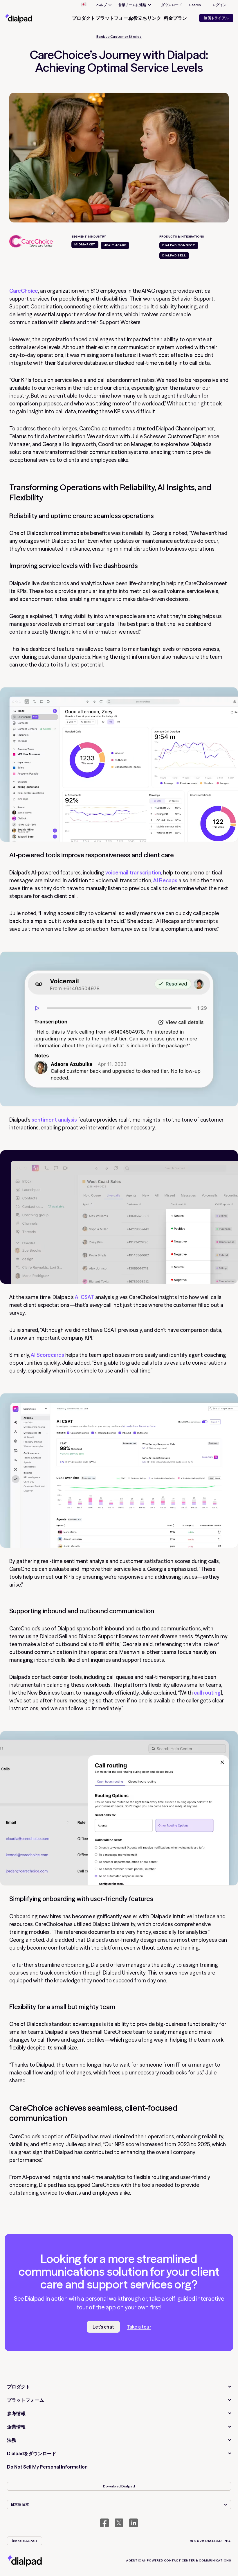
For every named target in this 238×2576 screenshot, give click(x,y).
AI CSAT (84, 1297)
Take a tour (139, 2327)
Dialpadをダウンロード (32, 2453)
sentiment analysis (54, 1120)
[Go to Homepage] (25, 18)
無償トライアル (216, 18)
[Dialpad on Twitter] (119, 2523)
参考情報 (16, 2413)
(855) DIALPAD (25, 2541)
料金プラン (175, 18)
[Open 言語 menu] (83, 5)
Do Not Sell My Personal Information (47, 2467)
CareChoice (24, 291)
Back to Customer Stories (119, 37)
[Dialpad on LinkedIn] (134, 2523)
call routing (207, 1693)
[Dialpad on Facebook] (104, 2523)
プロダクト (19, 2387)
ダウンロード (172, 5)
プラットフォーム (26, 2400)
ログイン (219, 5)
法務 (12, 2440)
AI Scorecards (48, 1355)
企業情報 (16, 2427)
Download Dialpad (119, 2486)
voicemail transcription (133, 873)
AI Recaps (165, 880)
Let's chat (103, 2327)
